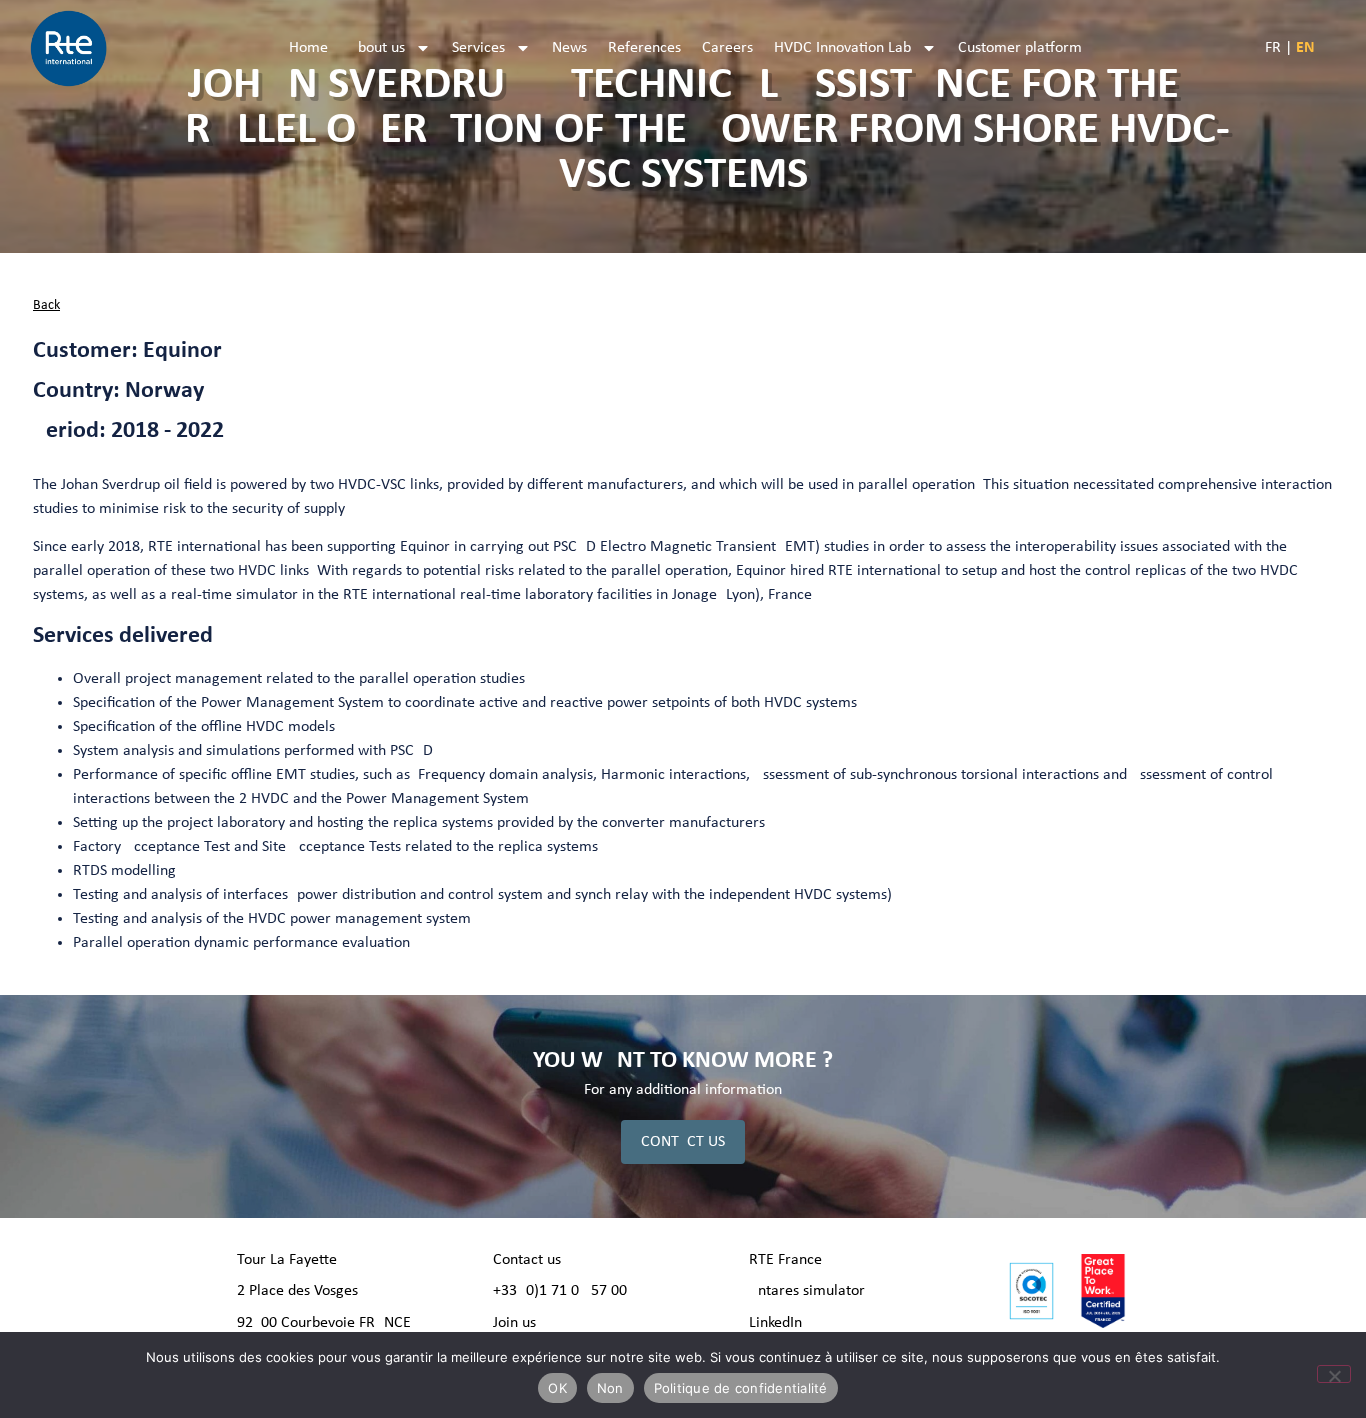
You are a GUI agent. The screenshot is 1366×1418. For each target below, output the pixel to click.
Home (308, 48)
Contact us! (529, 1260)
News (569, 48)
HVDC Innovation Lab (842, 48)
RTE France (785, 1260)
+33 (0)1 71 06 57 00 (560, 1291)
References (644, 48)
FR (1273, 48)
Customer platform (1020, 48)
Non (610, 1388)
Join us (514, 1323)
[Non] (1334, 1374)
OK (557, 1388)
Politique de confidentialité (741, 1388)
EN (1305, 48)
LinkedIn (775, 1323)
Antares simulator (807, 1291)
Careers (727, 48)
